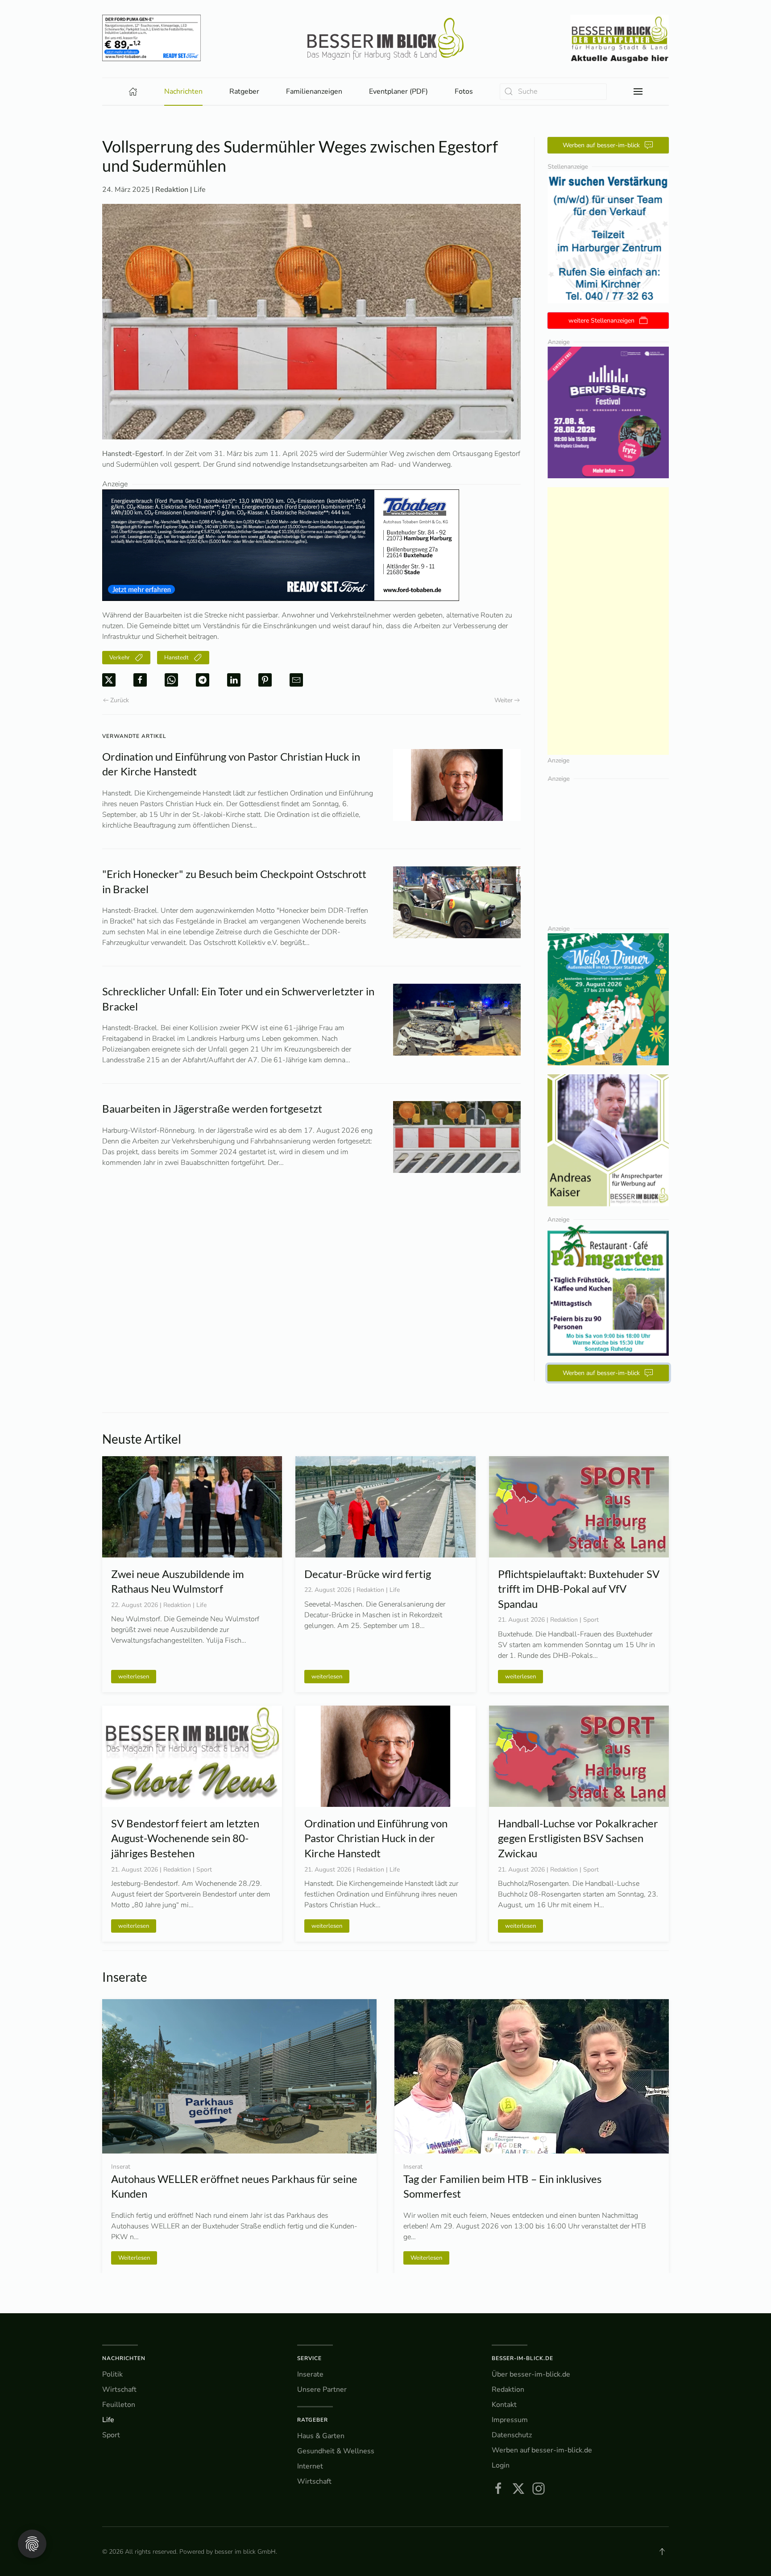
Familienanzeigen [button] (314, 91)
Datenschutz (512, 2435)
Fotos (464, 91)
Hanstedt (176, 658)
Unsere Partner (322, 2390)
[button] (638, 91)
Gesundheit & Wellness (336, 2451)
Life (200, 190)
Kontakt (504, 2405)
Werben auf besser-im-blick (601, 145)
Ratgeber (313, 2420)
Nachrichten (124, 2358)
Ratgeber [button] (244, 91)
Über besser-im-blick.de (531, 2374)
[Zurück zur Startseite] (385, 39)
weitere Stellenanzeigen (601, 321)
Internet (310, 2466)
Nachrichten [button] (183, 91)
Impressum (510, 2420)
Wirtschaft (119, 2390)
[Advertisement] (608, 621)
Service (309, 2358)
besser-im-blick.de (522, 2358)
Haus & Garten (321, 2436)
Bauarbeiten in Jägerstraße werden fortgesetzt (212, 1108)
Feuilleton (119, 2405)
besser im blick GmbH (245, 2552)
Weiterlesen (426, 2257)
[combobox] (553, 92)
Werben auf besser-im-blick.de (542, 2450)
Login (501, 2465)
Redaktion (508, 2390)
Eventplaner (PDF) (398, 91)
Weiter (504, 700)
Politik (112, 2374)
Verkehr (120, 658)
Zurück (120, 700)
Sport (111, 2435)
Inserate (310, 2374)
